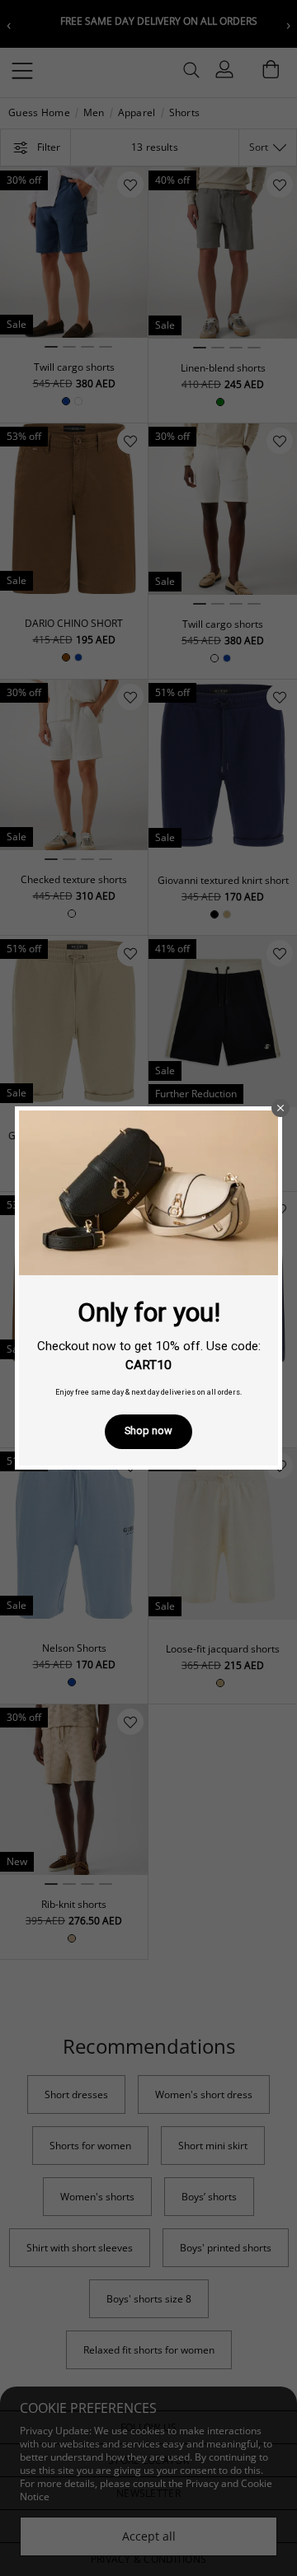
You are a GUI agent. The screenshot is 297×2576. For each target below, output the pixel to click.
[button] (280, 1108)
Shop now (148, 1431)
